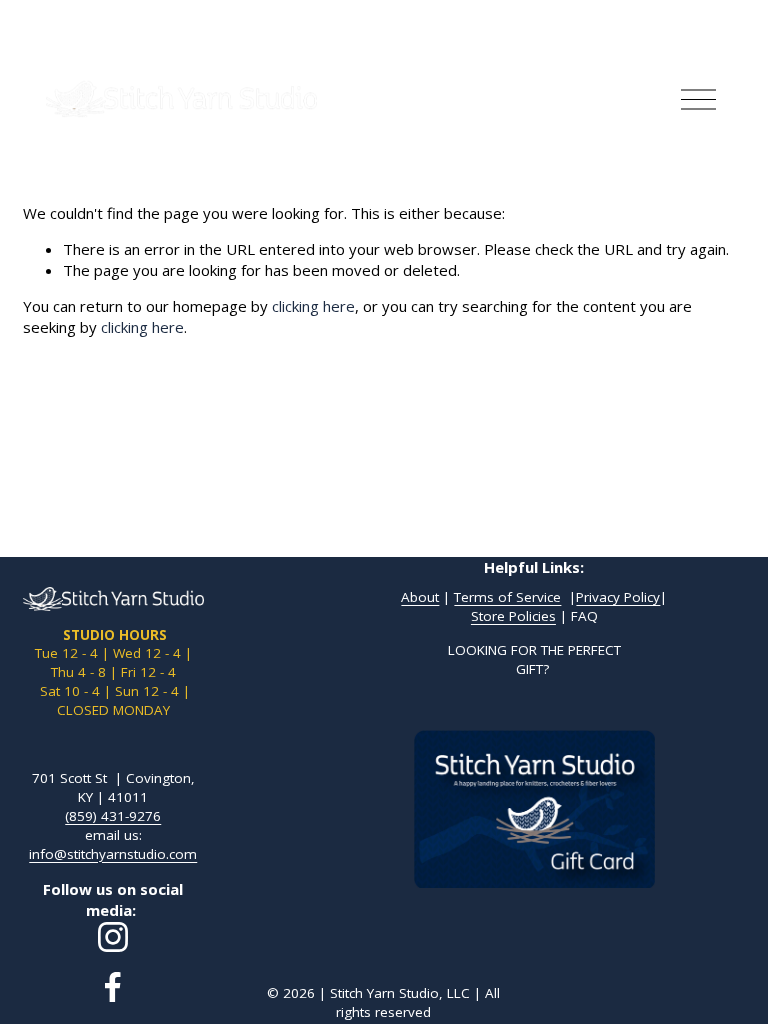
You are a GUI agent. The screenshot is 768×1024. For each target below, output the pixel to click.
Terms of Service (507, 597)
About (420, 597)
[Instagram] (113, 937)
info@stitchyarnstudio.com (113, 854)
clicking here (313, 306)
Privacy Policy (618, 597)
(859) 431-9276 (113, 816)
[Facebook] (113, 987)
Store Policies (513, 616)
